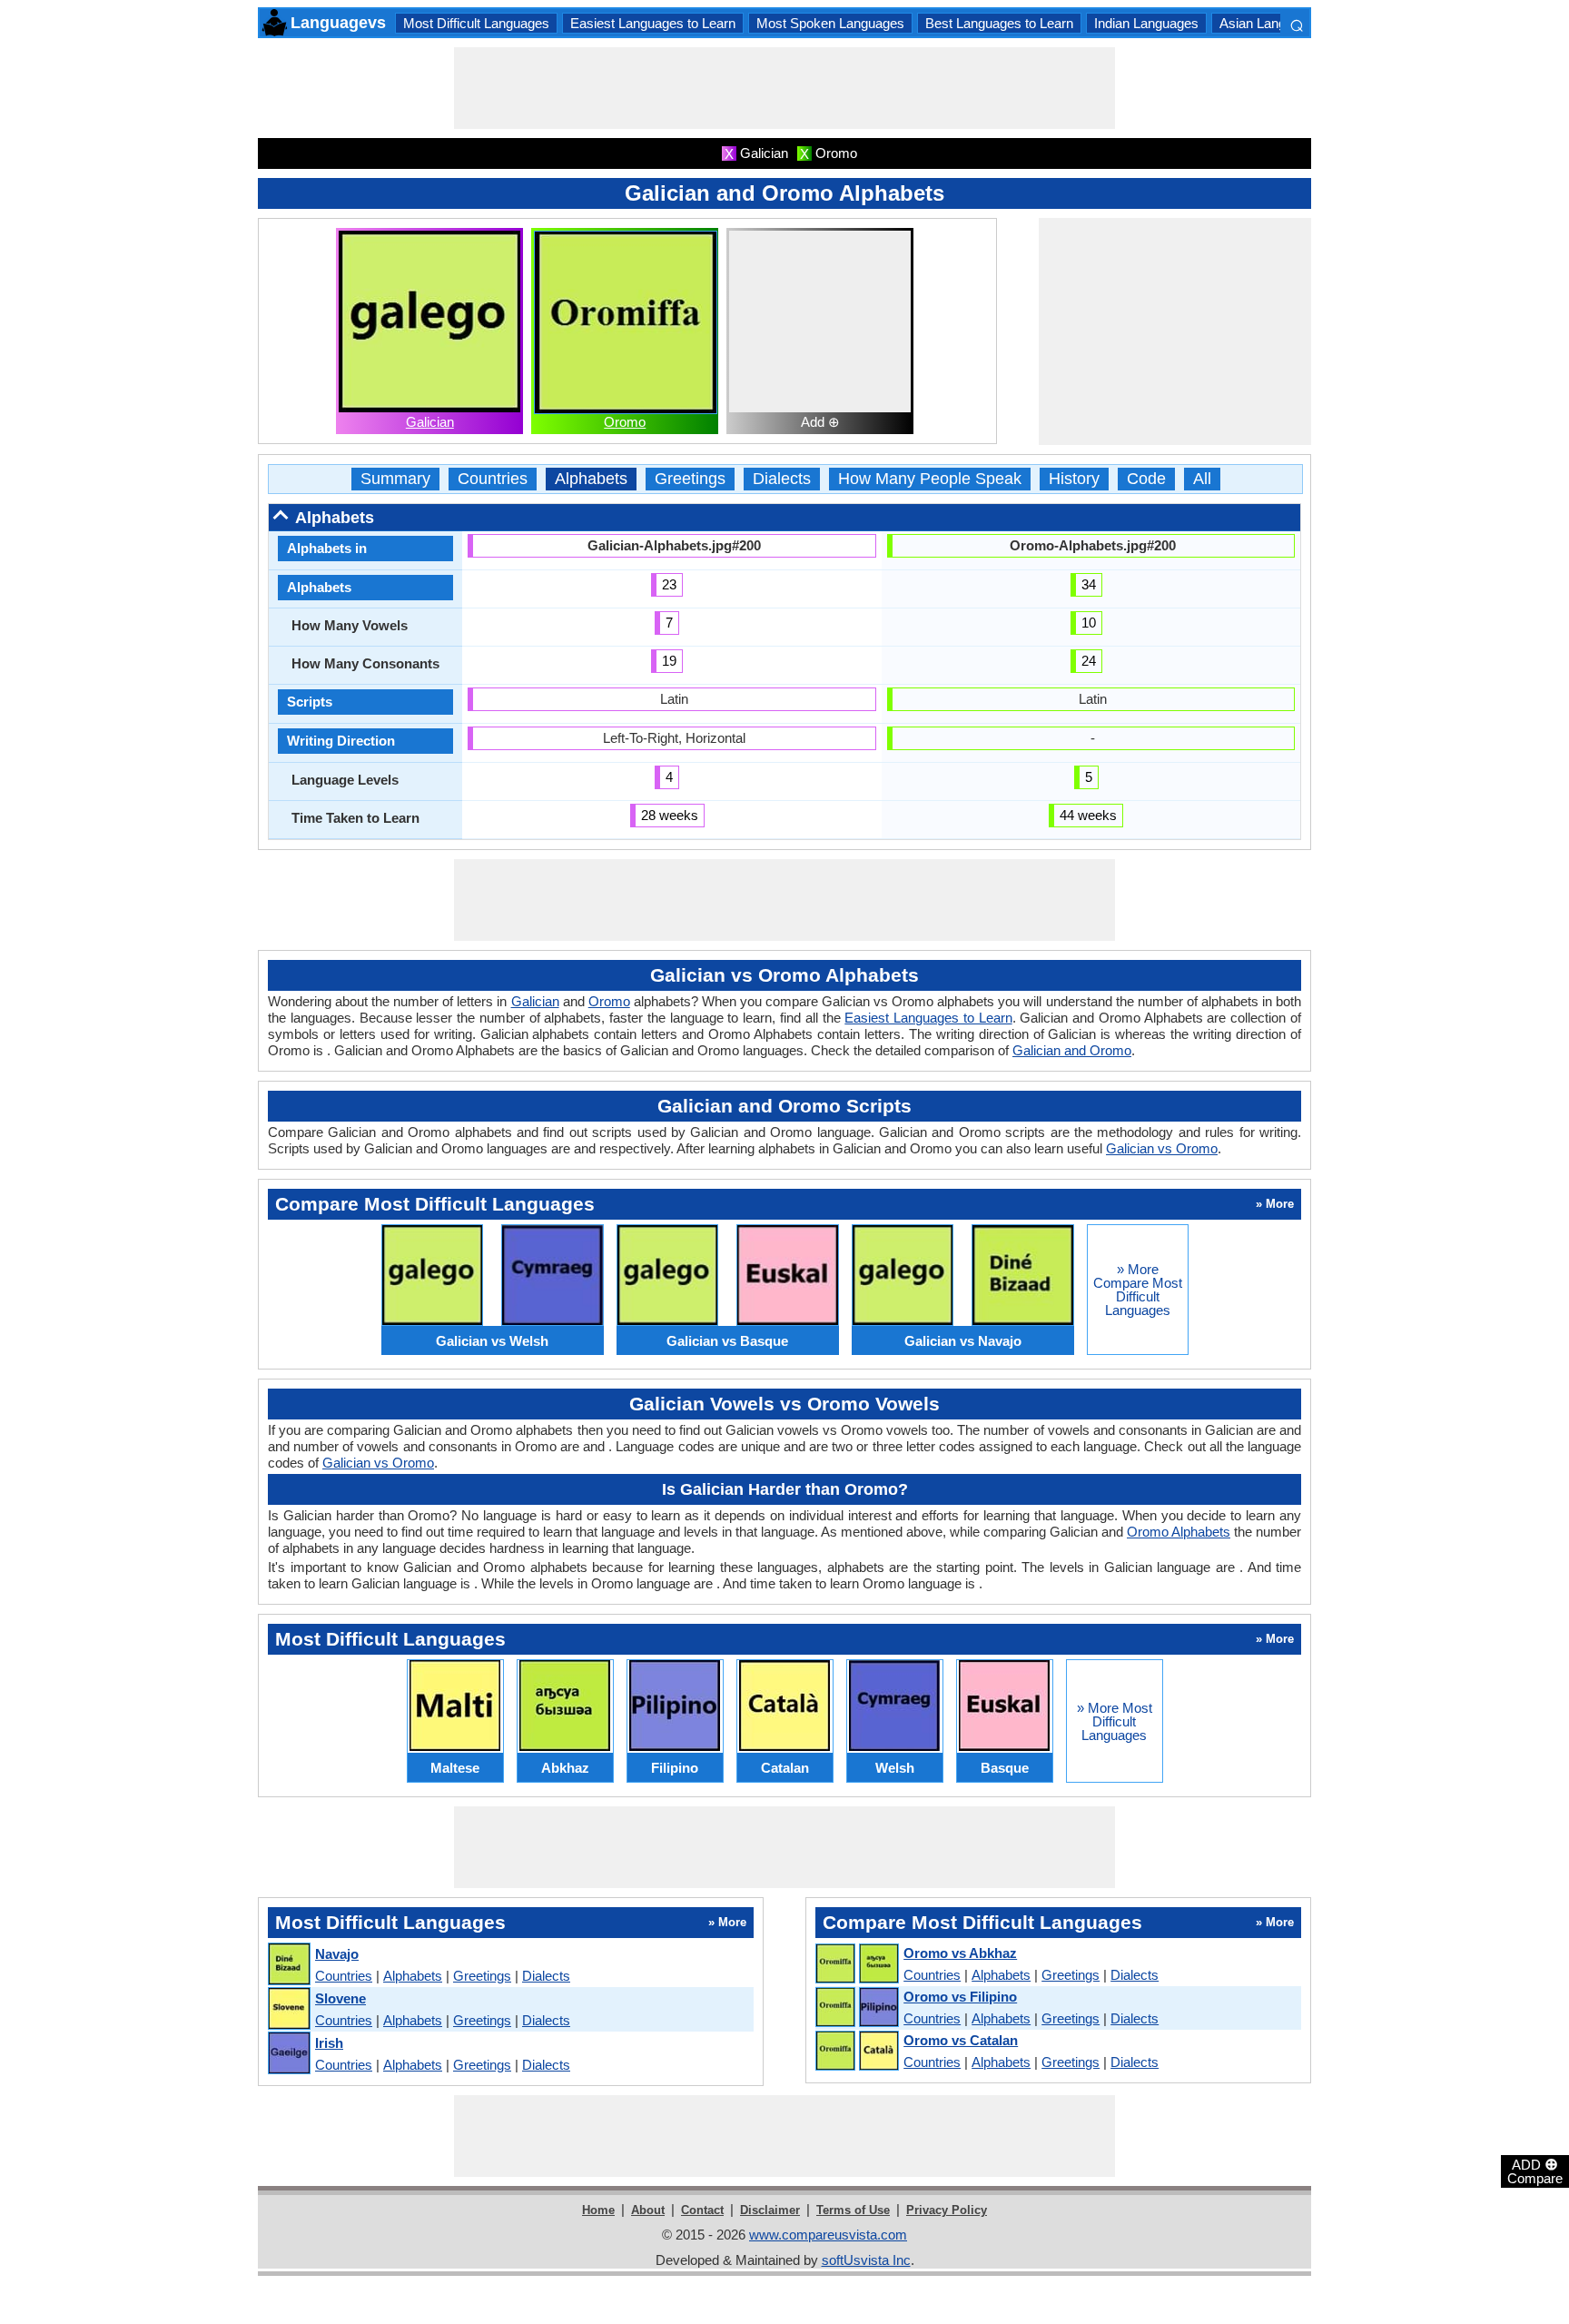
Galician (430, 422)
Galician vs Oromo (1162, 1148)
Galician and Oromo (1072, 1050)
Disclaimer (770, 2210)
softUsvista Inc (866, 2260)
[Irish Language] (288, 2054)
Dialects (782, 479)
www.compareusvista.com (828, 2235)
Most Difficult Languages (476, 23)
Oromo (625, 422)
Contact (702, 2210)
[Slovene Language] (288, 2009)
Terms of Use (853, 2210)
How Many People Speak (930, 479)
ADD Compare (1535, 2171)
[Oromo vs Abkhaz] (856, 1964)
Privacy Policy (947, 2210)
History (1074, 479)
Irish (329, 2043)
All (1202, 479)
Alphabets (591, 479)
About (648, 2210)
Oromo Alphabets (1179, 1532)
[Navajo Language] (288, 1965)
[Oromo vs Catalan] (856, 2052)
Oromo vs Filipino (960, 1997)
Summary (395, 479)
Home (598, 2210)
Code (1146, 479)
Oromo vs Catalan (961, 2040)
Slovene (340, 1998)
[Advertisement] (784, 88)
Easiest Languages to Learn (653, 23)
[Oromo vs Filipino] (856, 2008)
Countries (493, 479)
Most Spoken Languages (830, 23)
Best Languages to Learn (999, 23)
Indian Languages (1146, 23)
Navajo (337, 1954)
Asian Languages (1271, 23)
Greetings (690, 479)
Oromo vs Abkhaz (960, 1953)
